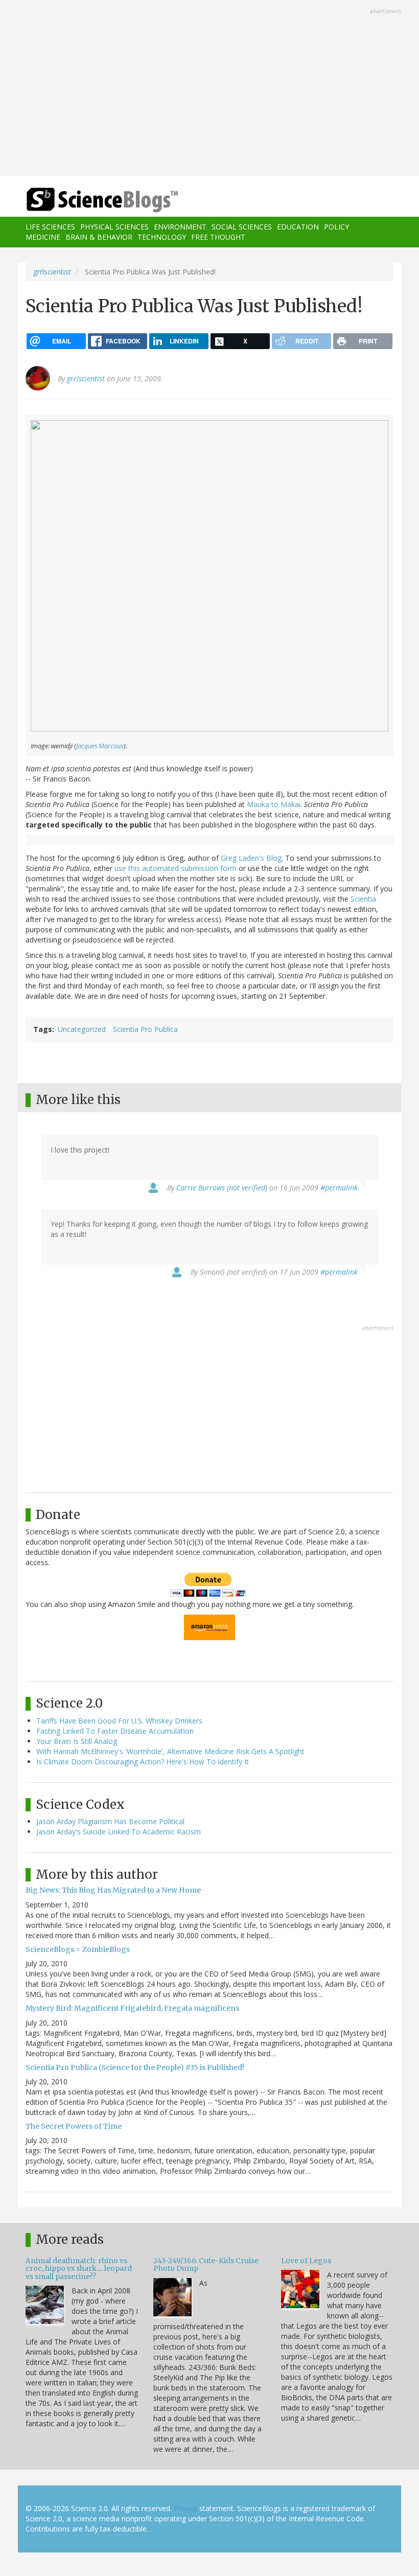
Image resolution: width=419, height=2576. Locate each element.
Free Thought (218, 237)
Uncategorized (82, 1029)
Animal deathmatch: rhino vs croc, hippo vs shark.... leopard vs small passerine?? (79, 2269)
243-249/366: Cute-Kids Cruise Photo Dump (206, 2264)
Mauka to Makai (274, 804)
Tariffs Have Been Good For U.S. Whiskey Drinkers (119, 1721)
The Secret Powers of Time (74, 2126)
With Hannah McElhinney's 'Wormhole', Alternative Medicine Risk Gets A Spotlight (170, 1751)
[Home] (87, 200)
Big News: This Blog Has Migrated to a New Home (113, 1890)
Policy (336, 227)
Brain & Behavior (99, 237)
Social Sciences (242, 227)
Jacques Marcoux (100, 746)
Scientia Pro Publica (145, 1029)
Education (298, 227)
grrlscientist (52, 272)
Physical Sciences (114, 227)
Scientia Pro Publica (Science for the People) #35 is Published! (135, 2067)
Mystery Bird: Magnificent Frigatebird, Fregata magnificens (132, 2008)
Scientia (363, 899)
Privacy (185, 2508)
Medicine (43, 237)
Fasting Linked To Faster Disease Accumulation (115, 1731)
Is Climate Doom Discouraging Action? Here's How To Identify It (143, 1762)
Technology (162, 237)
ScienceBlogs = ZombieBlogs (78, 1949)
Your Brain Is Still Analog (77, 1741)
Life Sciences (50, 227)
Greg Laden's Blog (251, 858)
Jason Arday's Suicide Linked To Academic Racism (119, 1832)
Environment (180, 227)
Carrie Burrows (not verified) (222, 1188)
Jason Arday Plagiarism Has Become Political (110, 1821)
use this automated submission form (176, 868)
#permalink (339, 1188)
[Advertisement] (209, 89)
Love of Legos (306, 2261)
